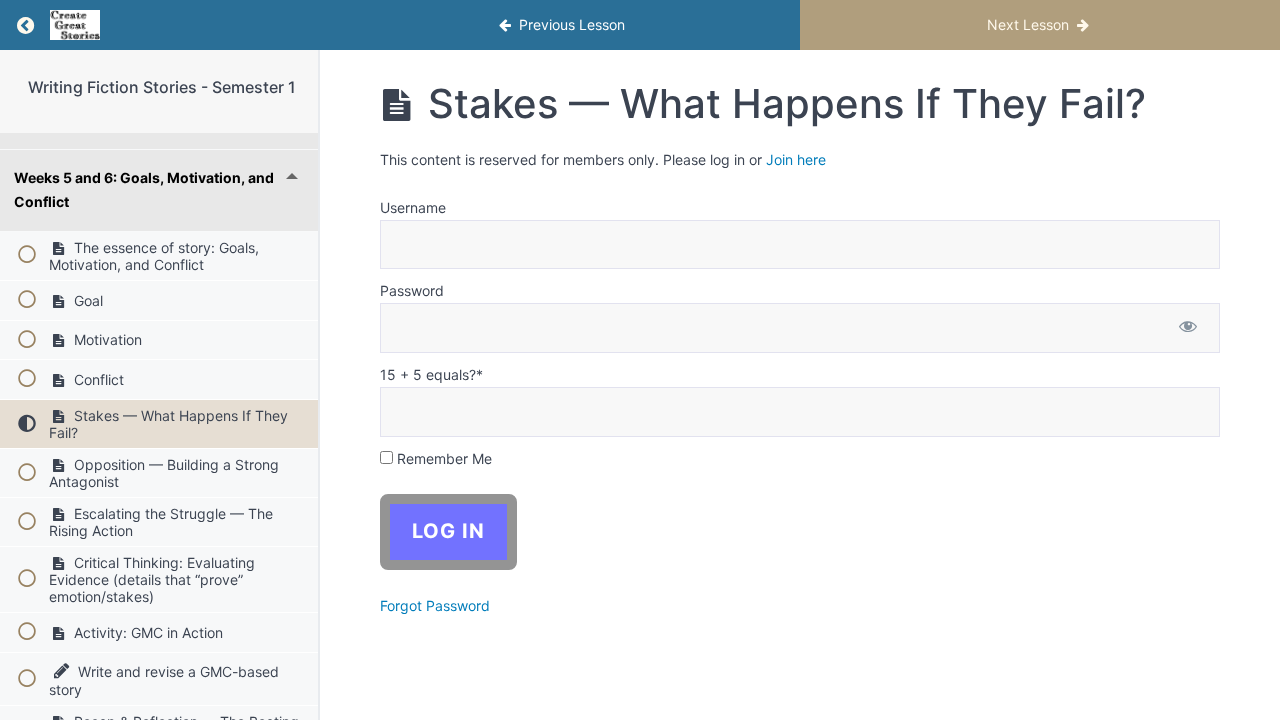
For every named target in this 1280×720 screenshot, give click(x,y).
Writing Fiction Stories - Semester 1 (162, 87)
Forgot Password (435, 605)
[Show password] (1188, 328)
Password (412, 290)
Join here (796, 159)
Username (413, 207)
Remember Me (442, 458)
